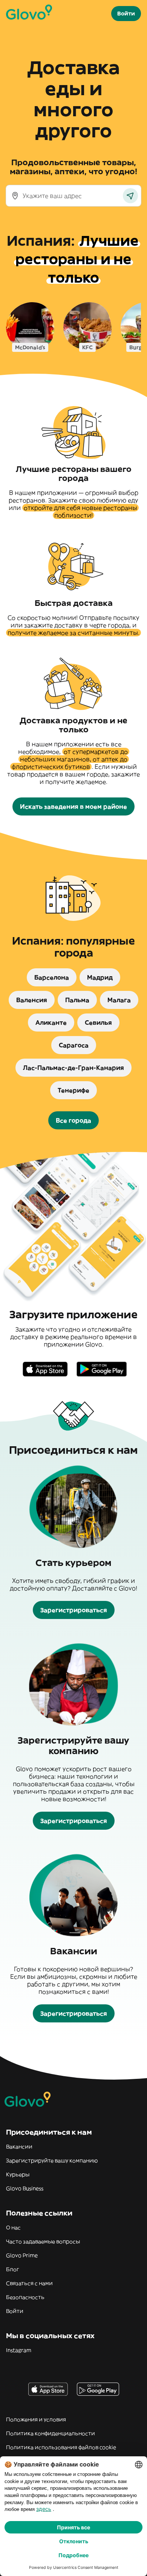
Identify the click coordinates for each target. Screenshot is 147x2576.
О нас (13, 2228)
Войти (15, 2311)
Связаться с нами (29, 2283)
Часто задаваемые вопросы (43, 2241)
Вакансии (19, 2147)
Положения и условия (36, 2419)
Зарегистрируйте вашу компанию (52, 2161)
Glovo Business (25, 2188)
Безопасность (25, 2297)
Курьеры (18, 2174)
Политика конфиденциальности (51, 2433)
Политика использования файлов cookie (61, 2447)
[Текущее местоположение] (130, 196)
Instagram (19, 2350)
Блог (13, 2269)
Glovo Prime (22, 2255)
